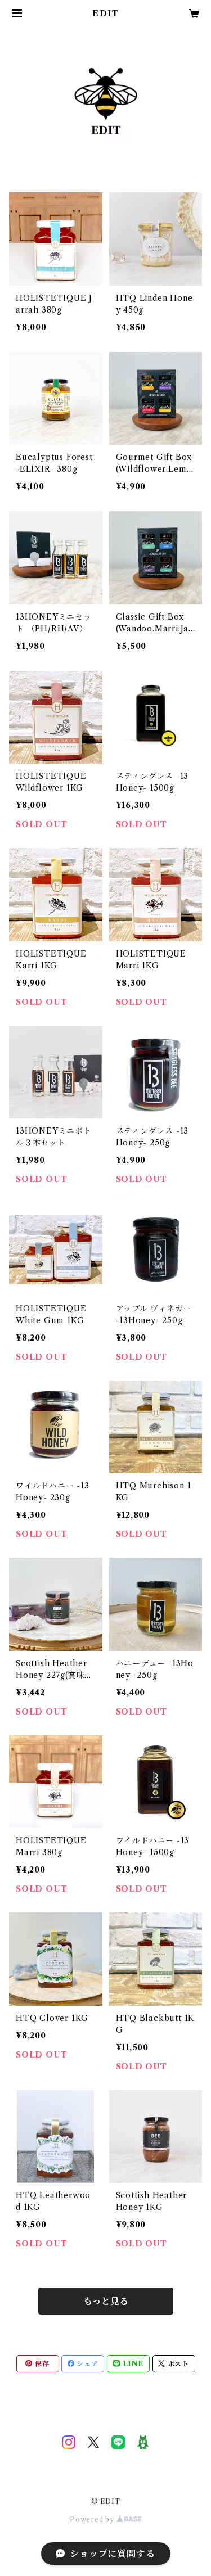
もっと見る (106, 2301)
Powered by (93, 2519)
